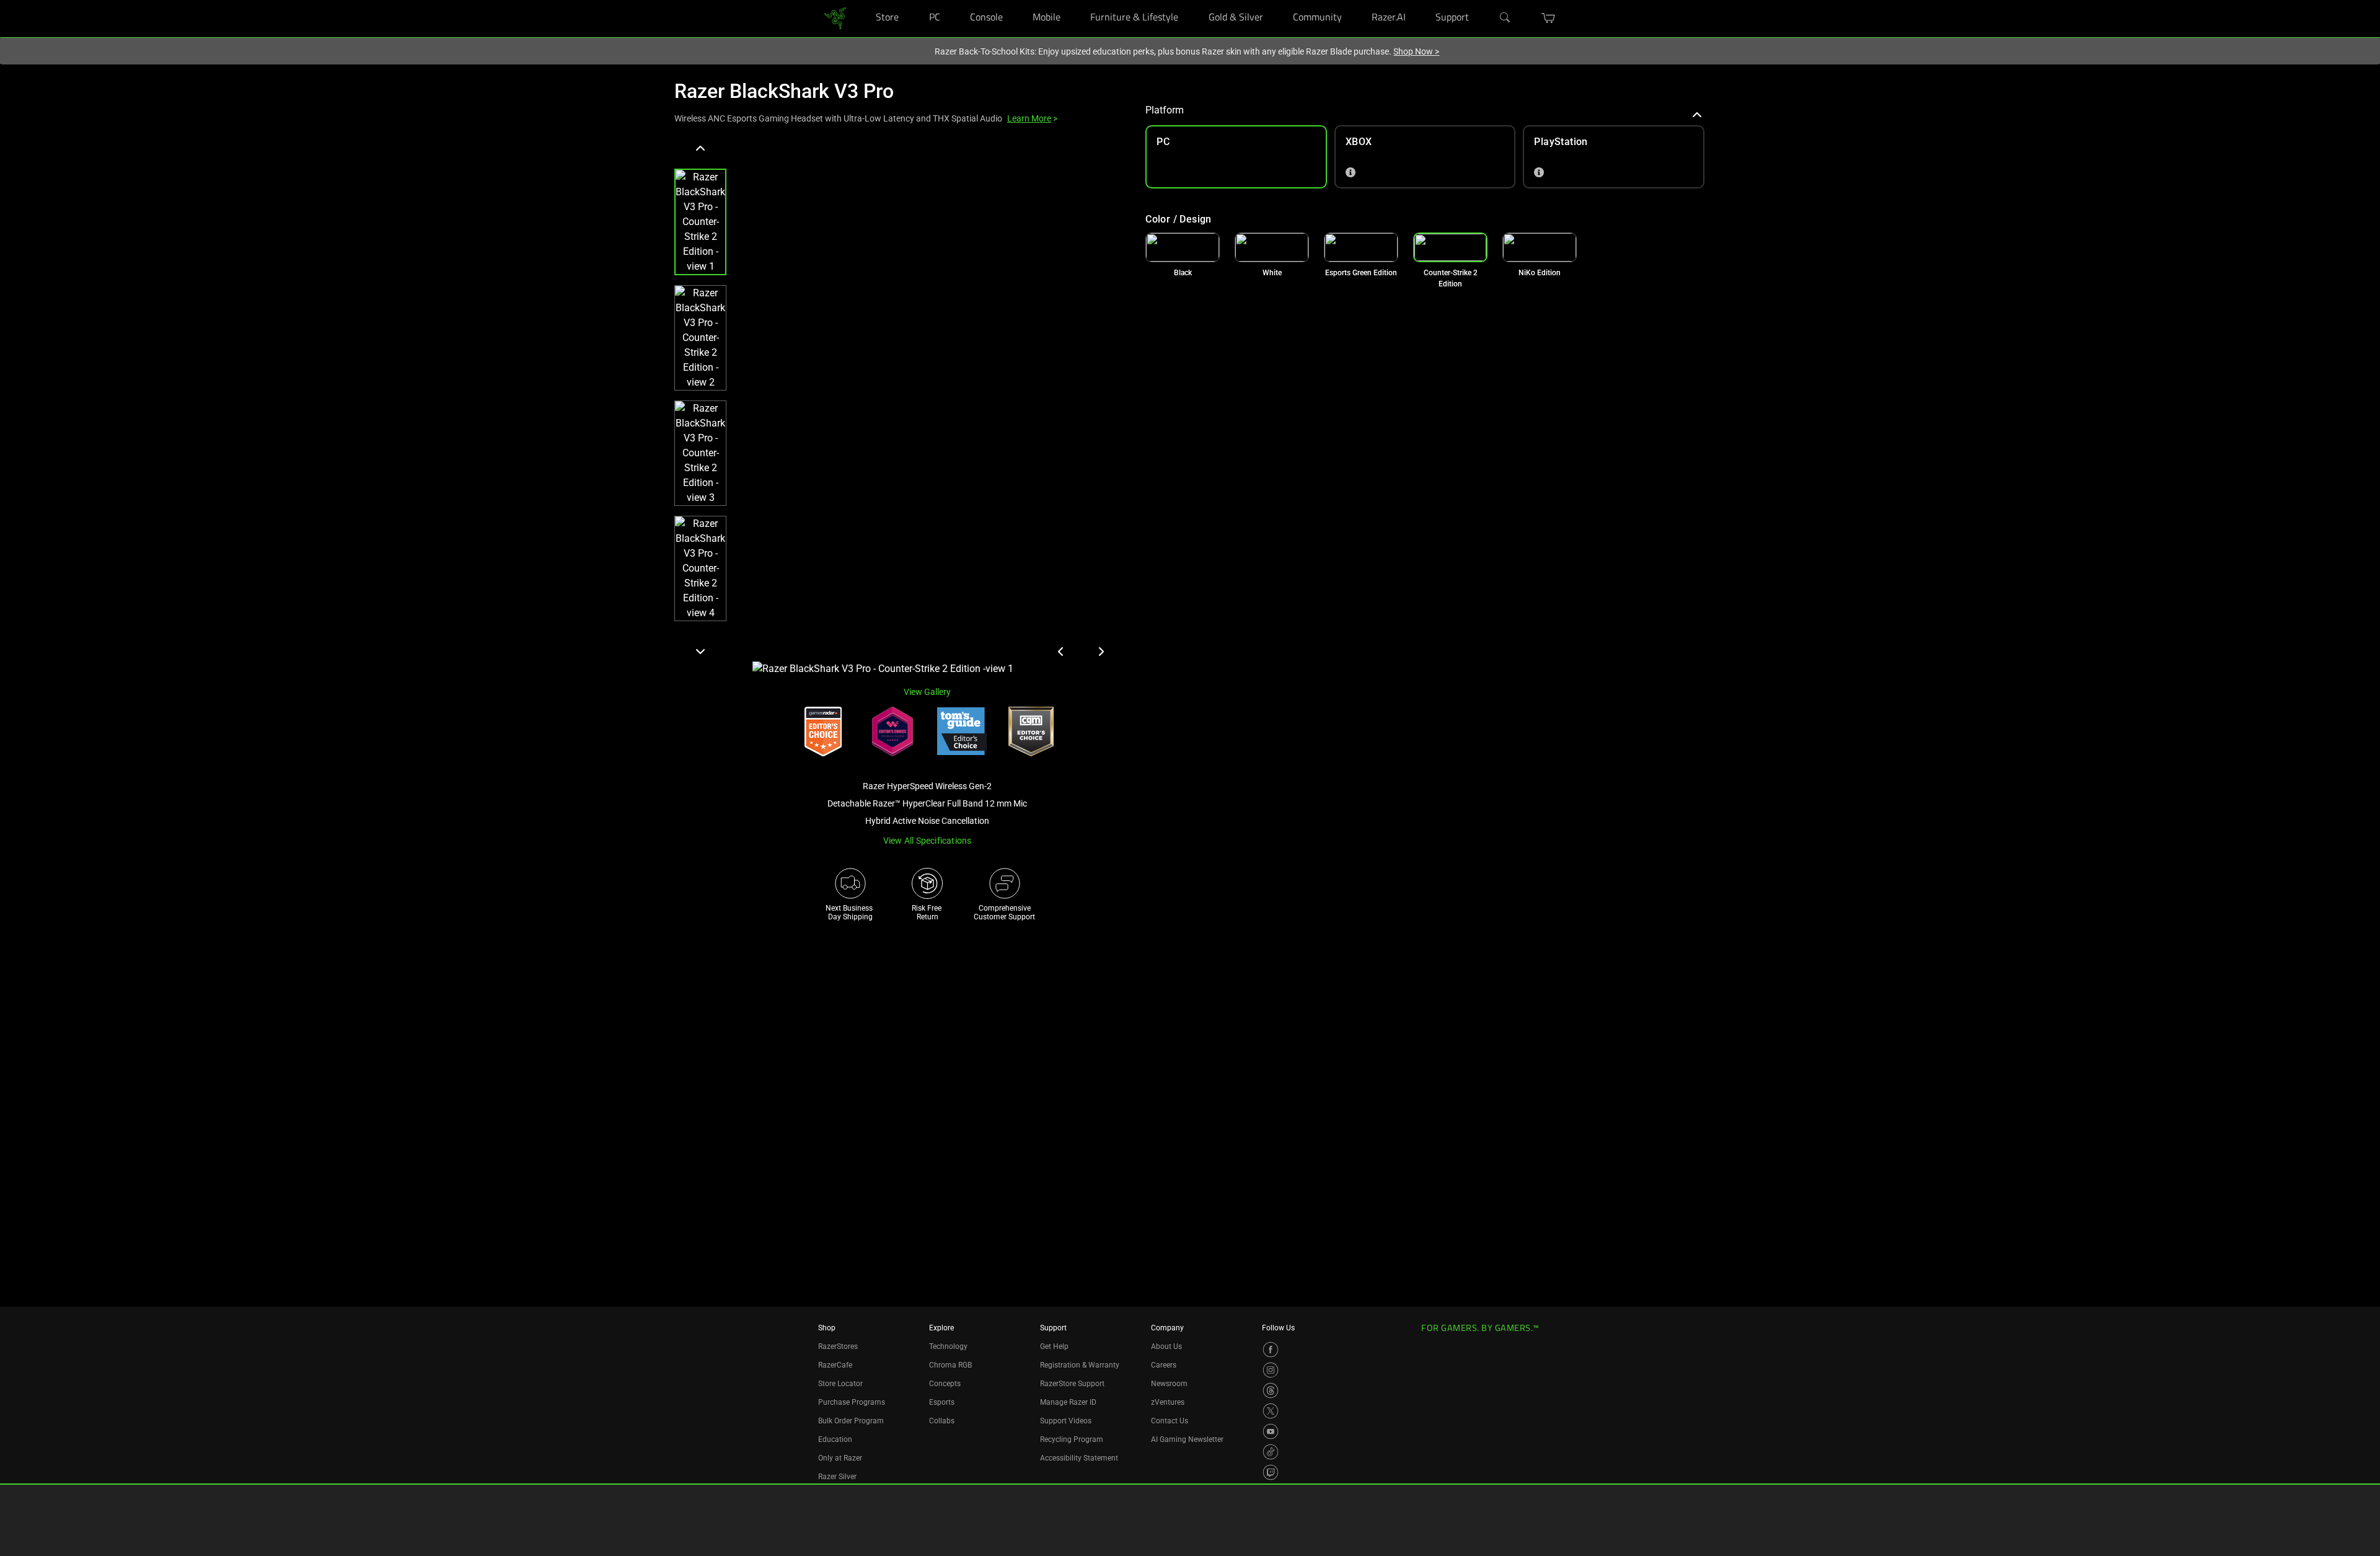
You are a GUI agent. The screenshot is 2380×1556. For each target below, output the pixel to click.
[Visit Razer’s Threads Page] (1271, 1390)
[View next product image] (1101, 652)
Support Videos (1066, 1421)
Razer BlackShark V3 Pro (784, 91)
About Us (1166, 1346)
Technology (948, 1346)
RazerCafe (835, 1365)
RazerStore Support (1072, 1384)
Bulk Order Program (851, 1421)
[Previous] (700, 149)
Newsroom (1169, 1384)
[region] (900, 408)
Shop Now (1416, 51)
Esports (942, 1402)
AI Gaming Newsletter (1187, 1439)
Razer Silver (837, 1477)
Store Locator (840, 1384)
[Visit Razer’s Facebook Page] (1271, 1350)
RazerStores (838, 1346)
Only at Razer (840, 1458)
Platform (1165, 110)
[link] (835, 18)
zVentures (1168, 1402)
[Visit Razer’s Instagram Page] (1271, 1370)
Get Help (1054, 1346)
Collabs (942, 1421)
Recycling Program (1072, 1439)
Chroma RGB (950, 1365)
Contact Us (1170, 1421)
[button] (1549, 18)
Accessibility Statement (1079, 1458)
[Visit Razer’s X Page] (1271, 1411)
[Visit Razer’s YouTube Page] (1271, 1431)
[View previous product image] (1061, 652)
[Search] (1505, 18)
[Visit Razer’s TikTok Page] (1271, 1452)
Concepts (945, 1384)
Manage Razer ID (1068, 1402)
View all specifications (928, 841)
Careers (1164, 1365)
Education (835, 1439)
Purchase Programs (852, 1402)
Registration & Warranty (1080, 1365)
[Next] (700, 651)
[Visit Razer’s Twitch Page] (1271, 1472)
